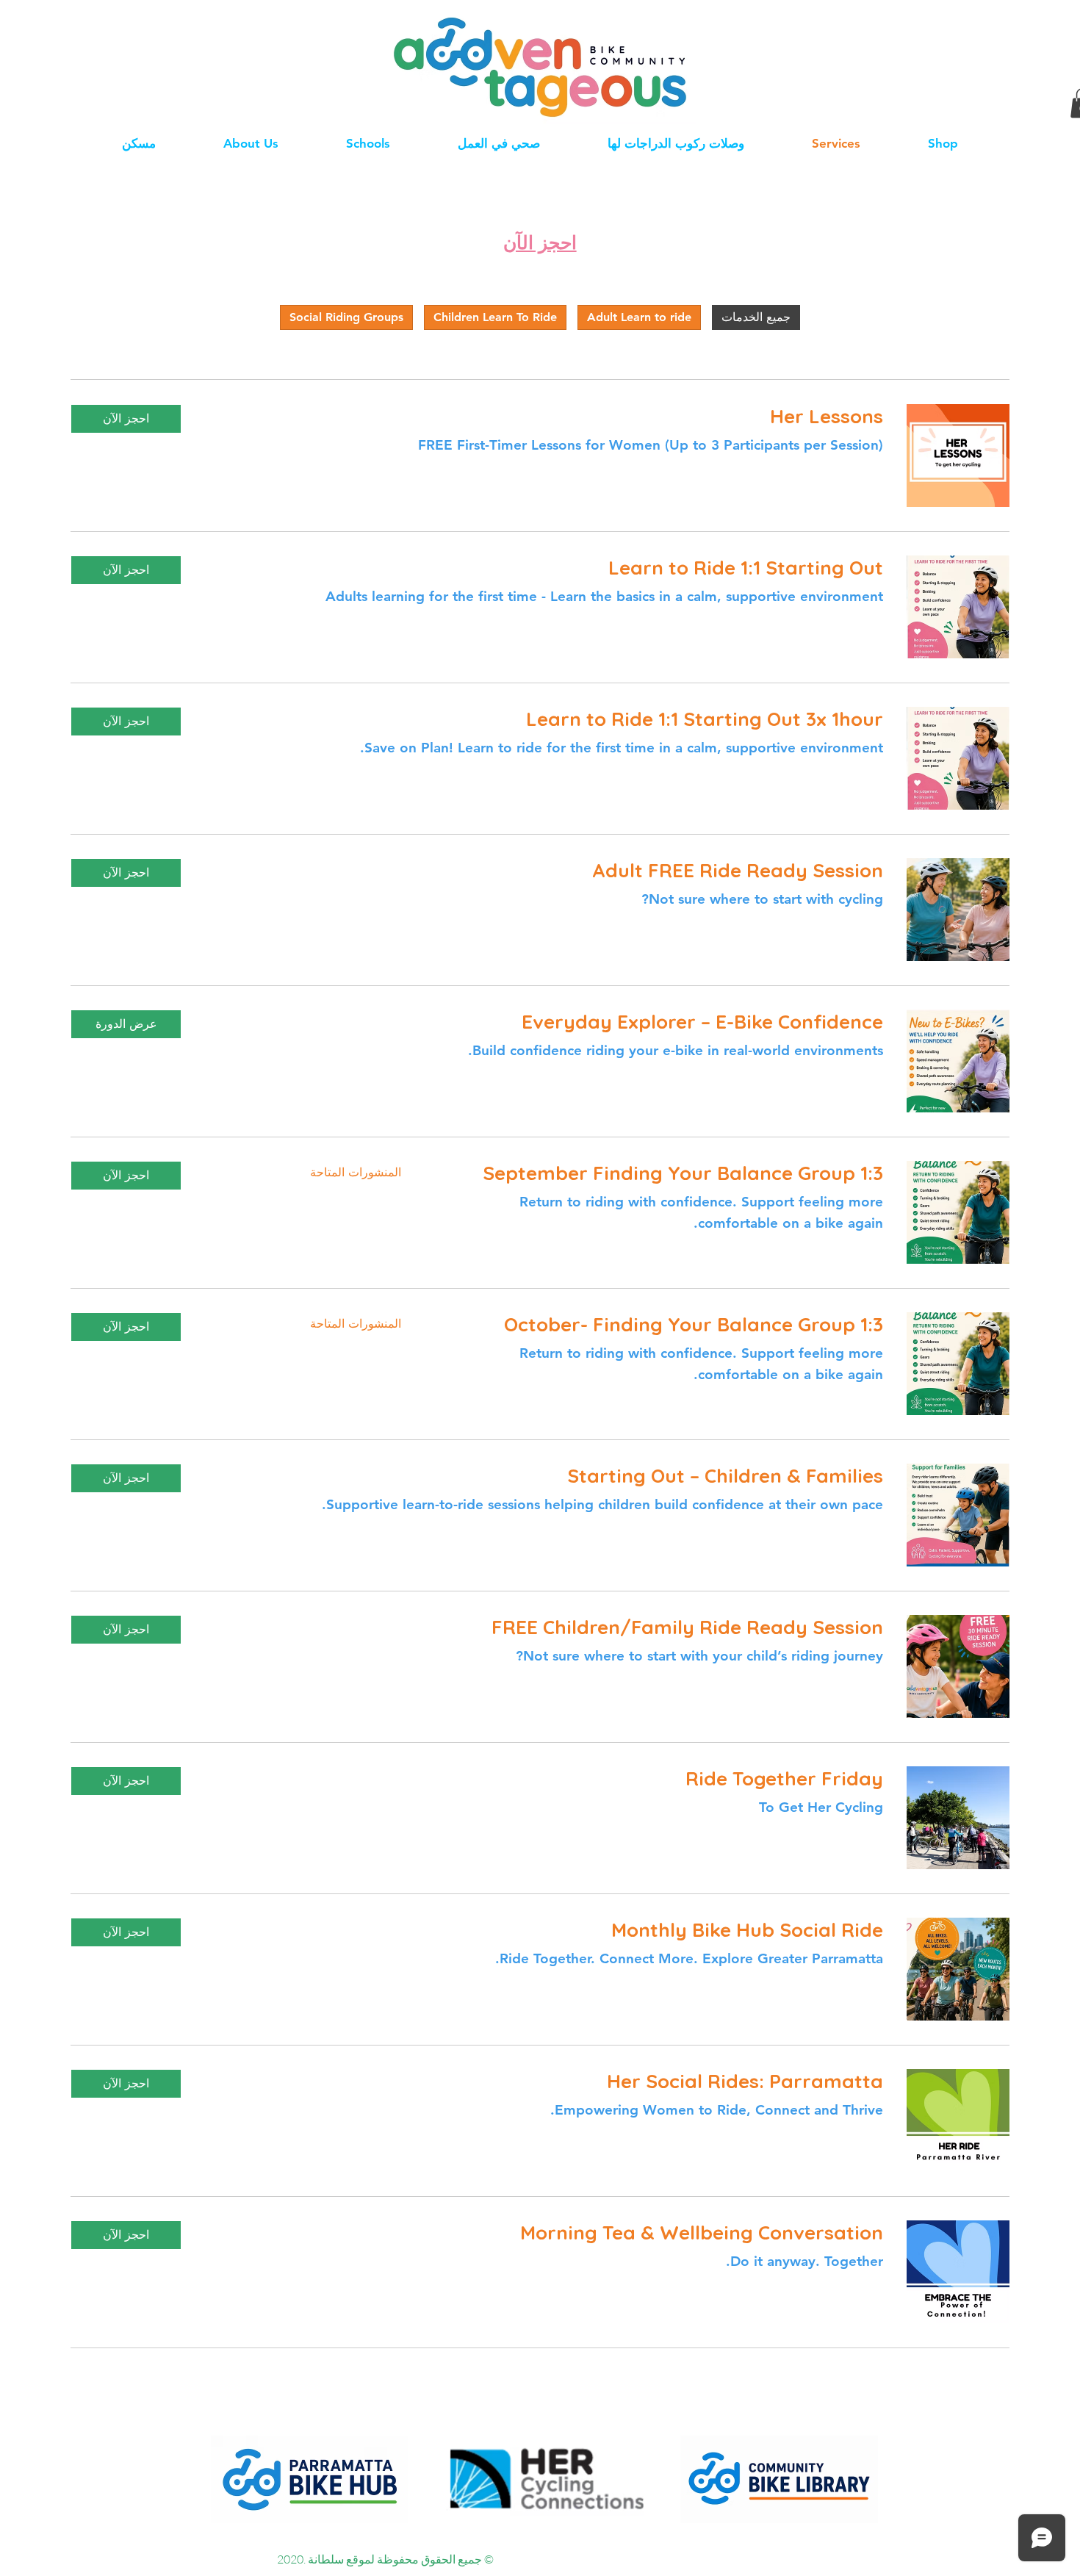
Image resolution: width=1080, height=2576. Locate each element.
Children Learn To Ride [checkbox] (495, 317)
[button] (126, 419)
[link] (544, 417)
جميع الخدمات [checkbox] (756, 317)
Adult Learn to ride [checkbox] (639, 317)
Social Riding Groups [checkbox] (346, 317)
